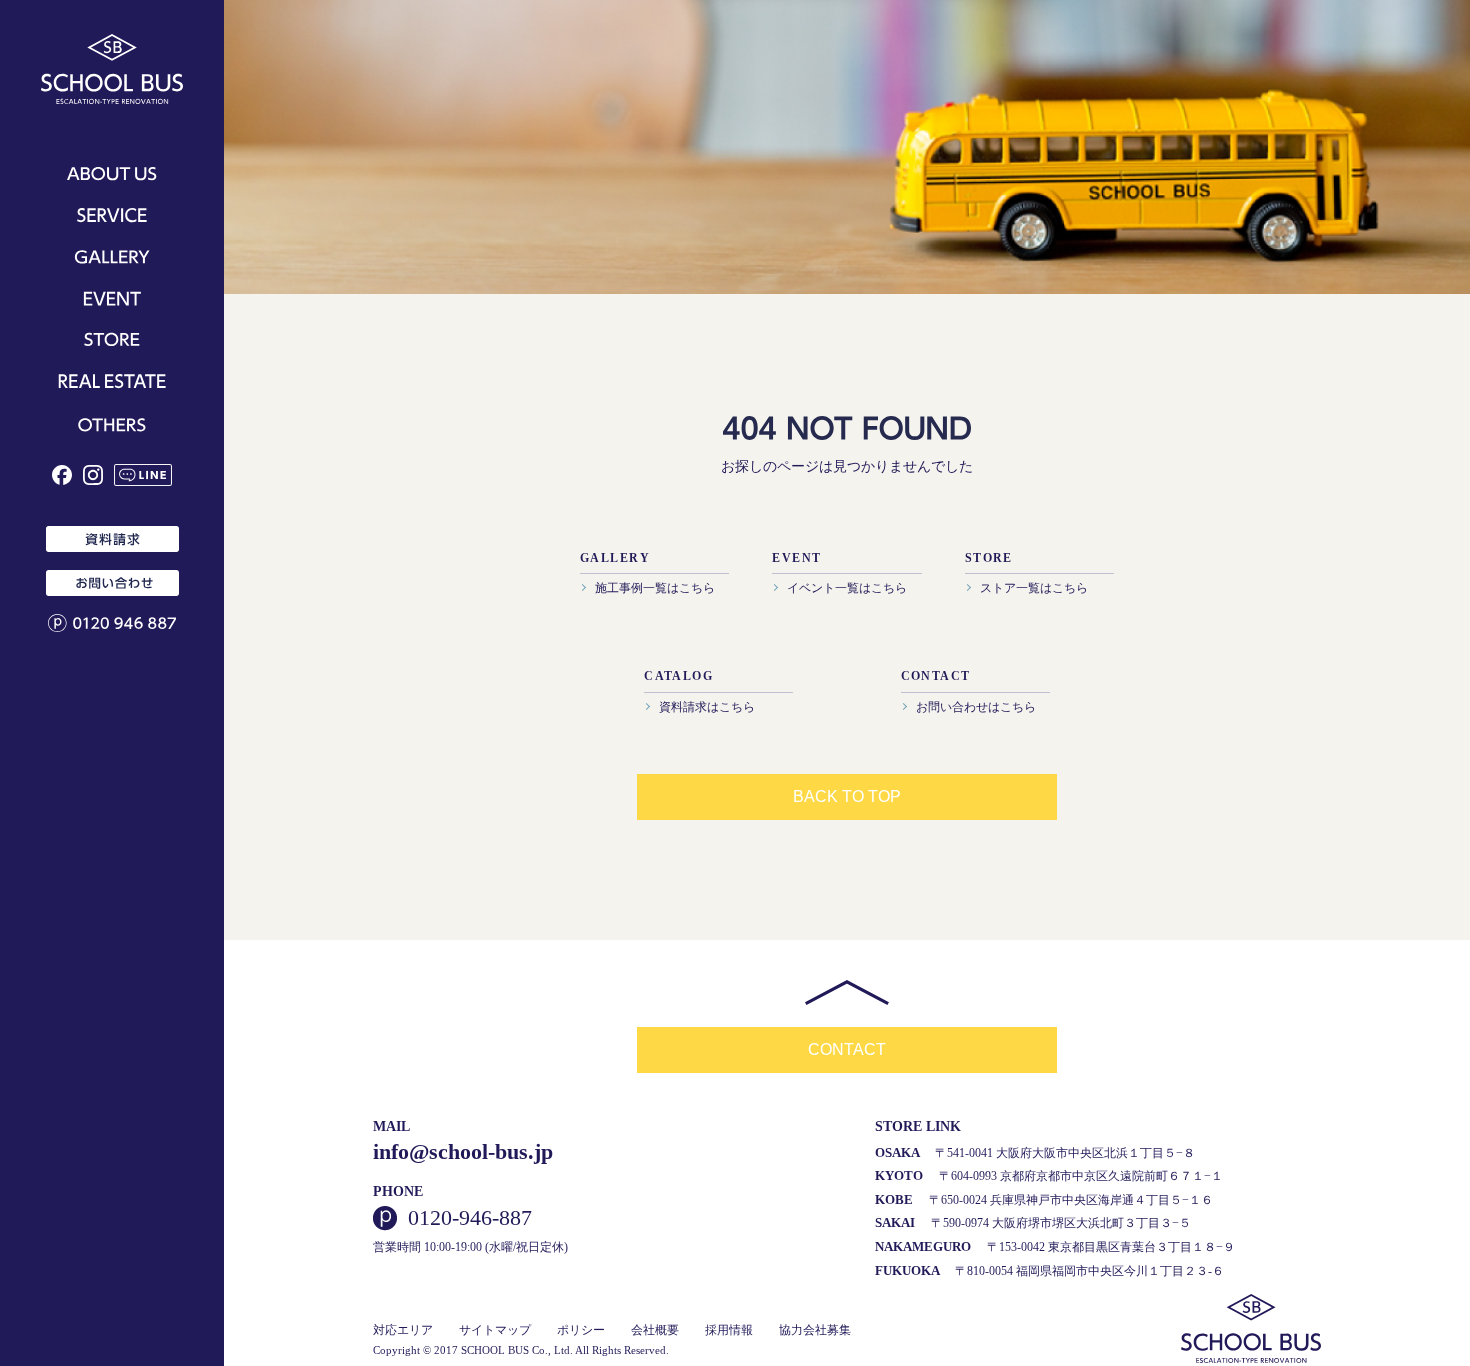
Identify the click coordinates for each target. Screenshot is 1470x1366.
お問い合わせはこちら (976, 707)
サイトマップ (495, 1330)
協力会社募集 (815, 1330)
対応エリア (403, 1330)
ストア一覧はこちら (1034, 588)
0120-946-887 (470, 1218)
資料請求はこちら (707, 707)
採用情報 (729, 1330)
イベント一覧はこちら (847, 588)
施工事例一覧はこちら (655, 588)
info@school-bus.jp (463, 1151)
